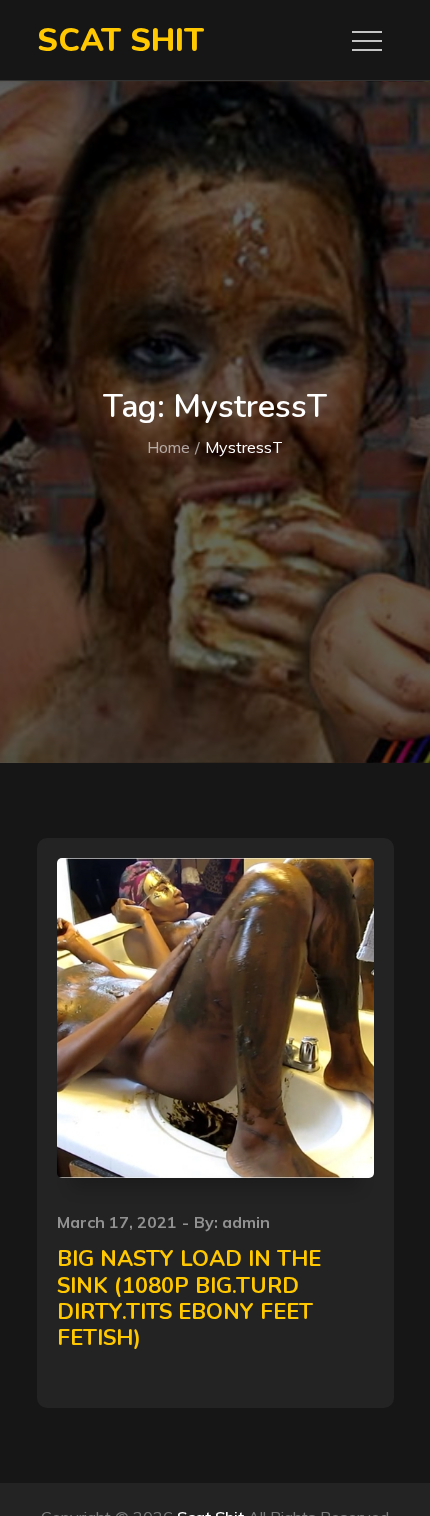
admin (246, 1222)
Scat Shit (120, 40)
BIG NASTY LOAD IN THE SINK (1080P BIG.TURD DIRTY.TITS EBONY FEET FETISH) (189, 1298)
